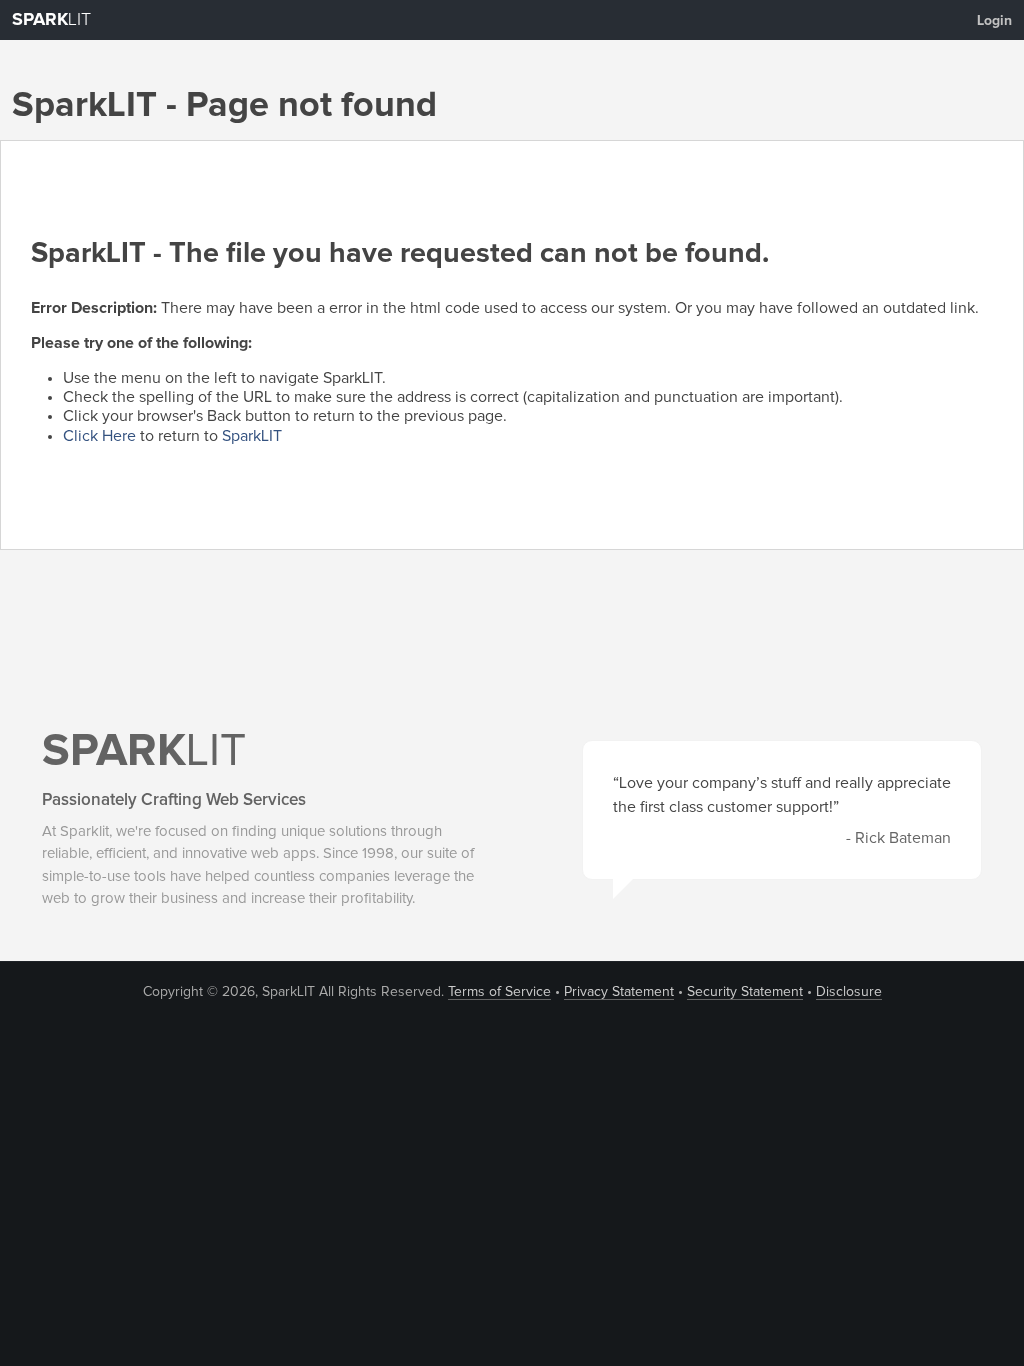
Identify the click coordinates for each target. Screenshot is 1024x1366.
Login (994, 21)
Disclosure (849, 992)
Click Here (99, 436)
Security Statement (745, 992)
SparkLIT (252, 436)
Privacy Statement (619, 992)
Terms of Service (499, 992)
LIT (51, 20)
